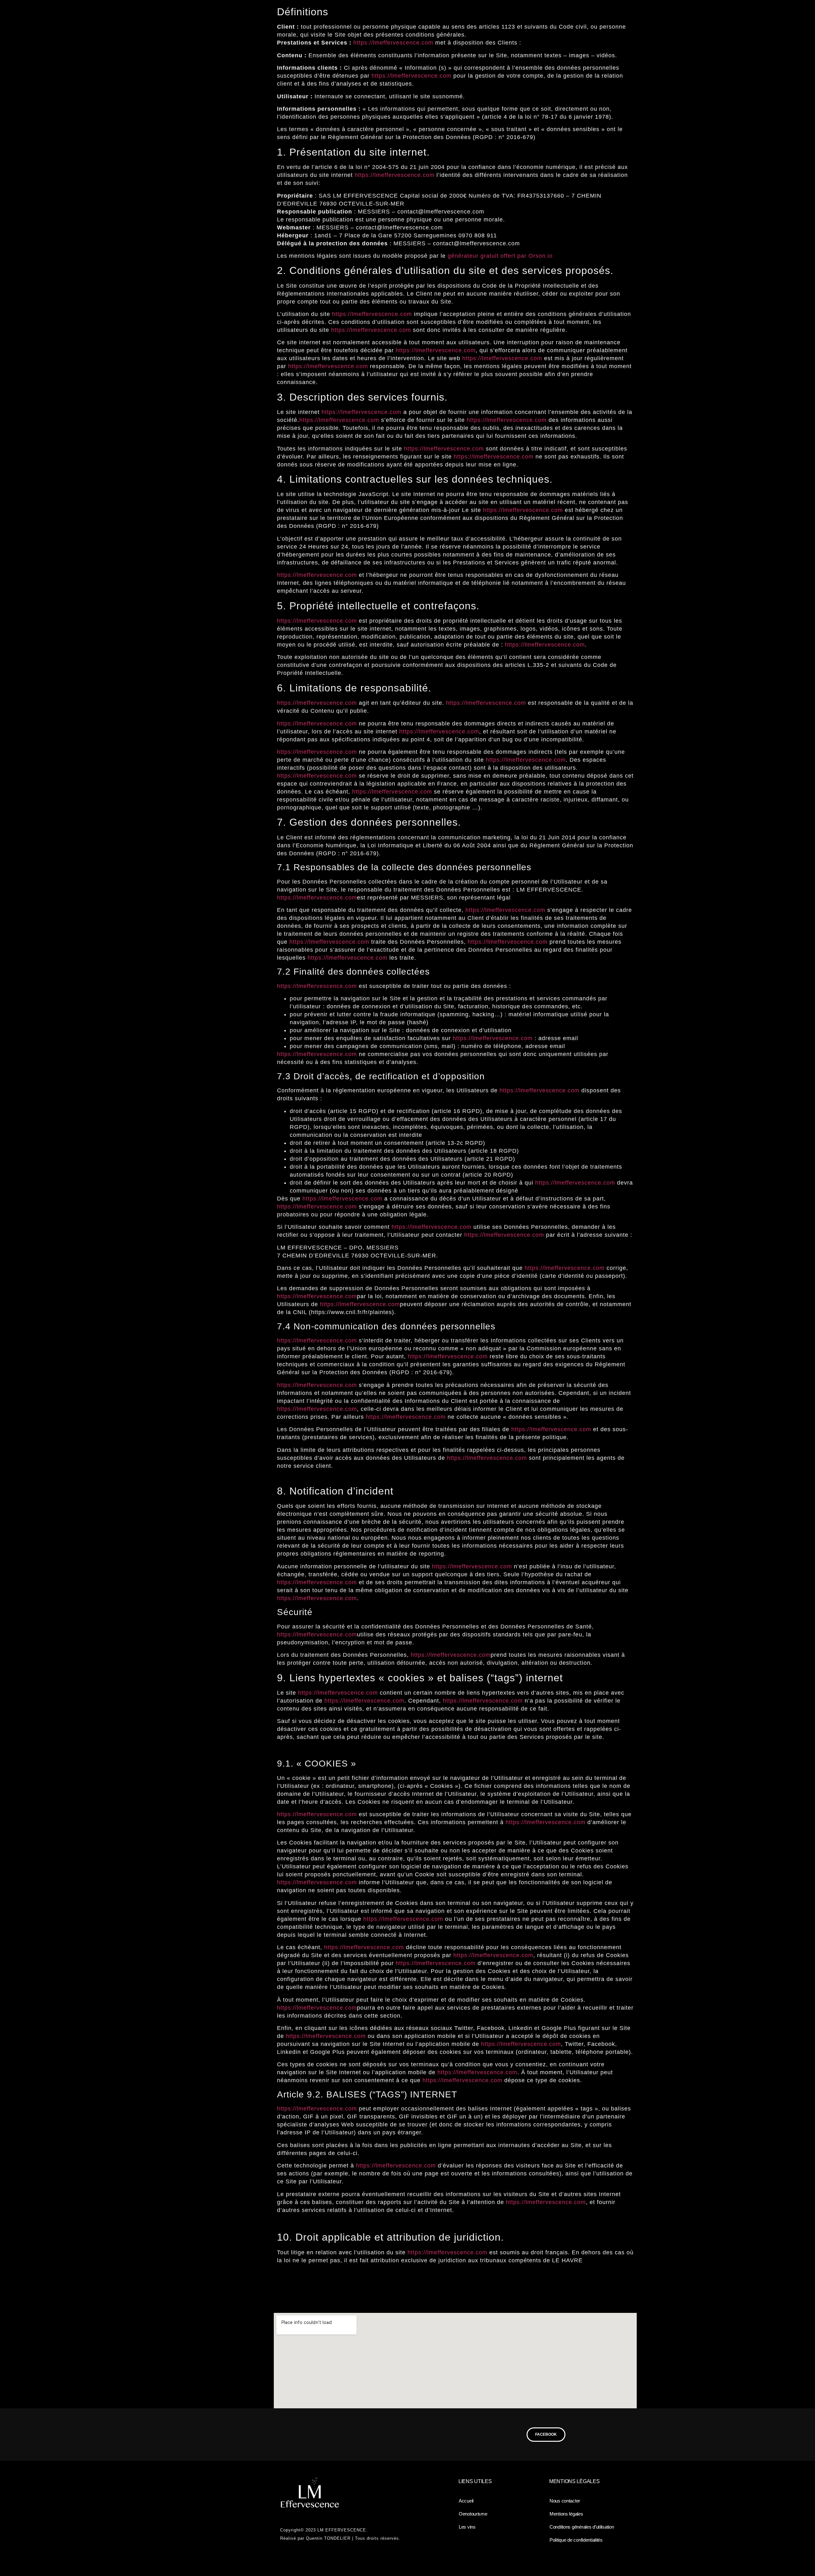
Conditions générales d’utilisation (582, 2527)
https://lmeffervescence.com (393, 43)
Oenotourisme (473, 2514)
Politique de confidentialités (576, 2540)
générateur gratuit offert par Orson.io (500, 256)
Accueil (466, 2501)
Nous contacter (565, 2501)
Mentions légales (566, 2514)
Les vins (467, 2527)
